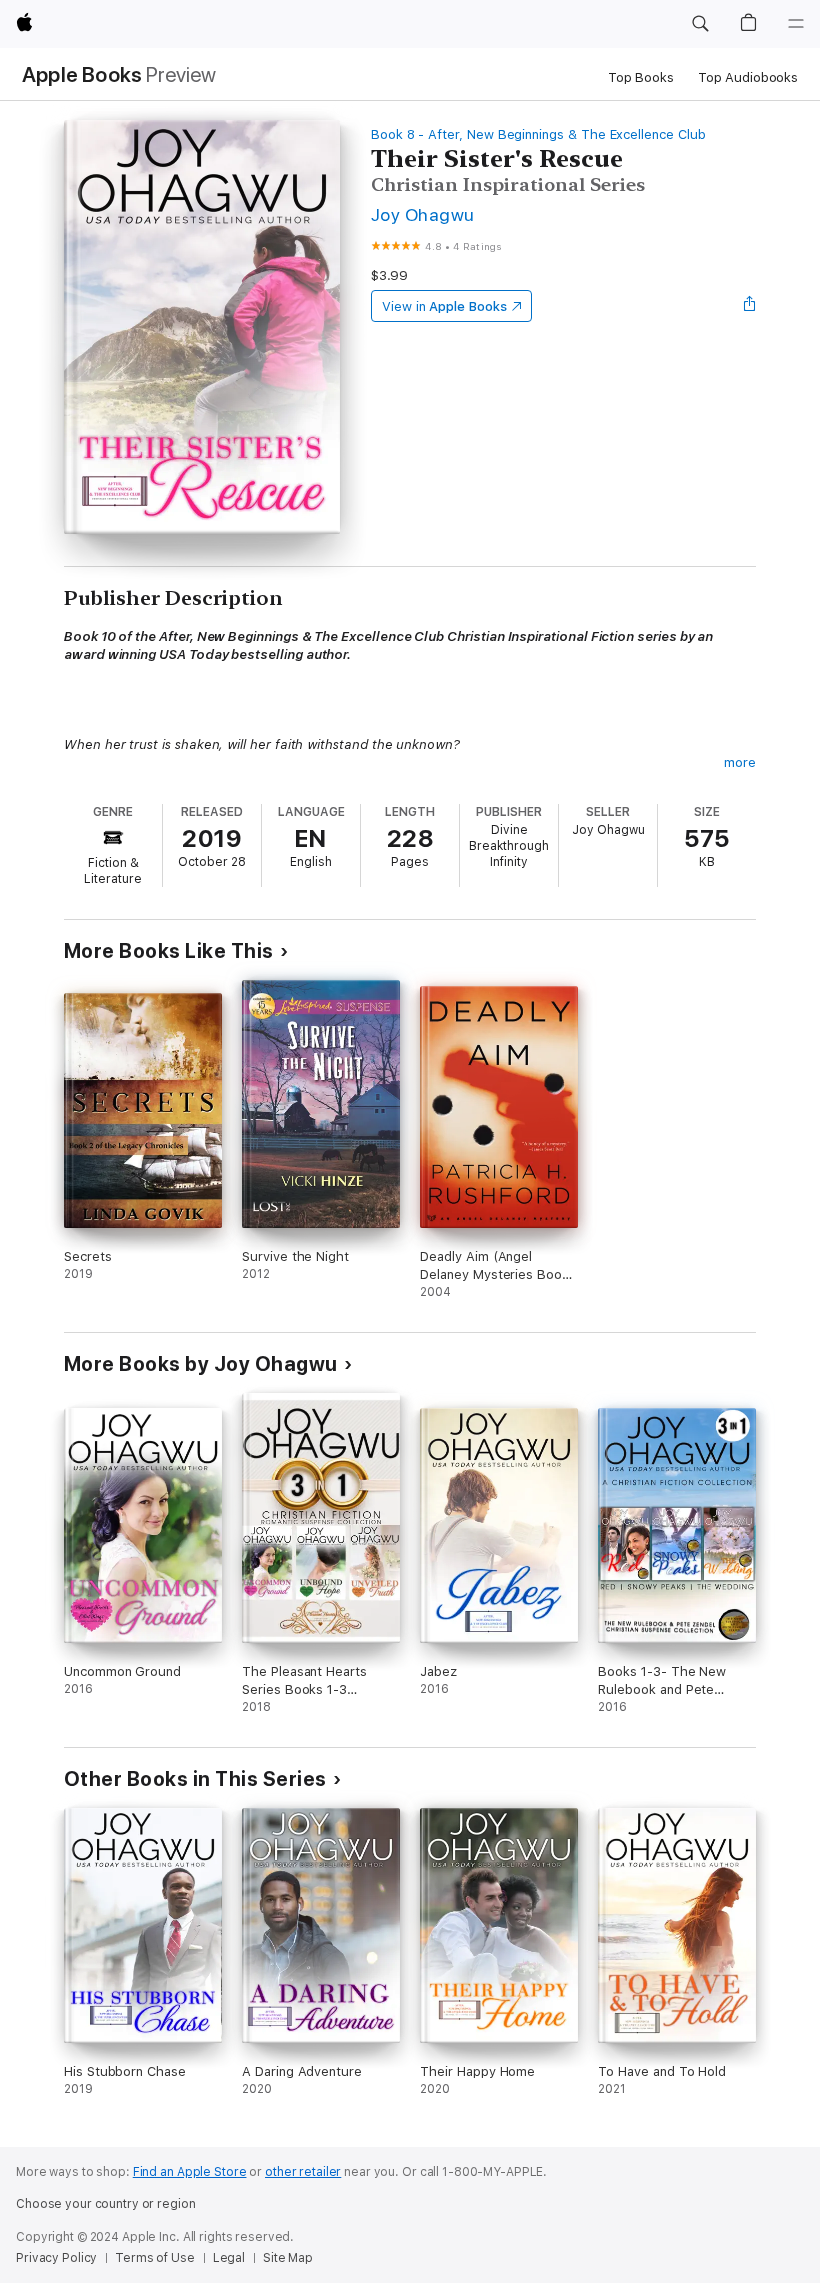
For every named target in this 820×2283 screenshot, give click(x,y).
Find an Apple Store (190, 2172)
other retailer (303, 2172)
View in (444, 306)
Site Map (288, 2258)
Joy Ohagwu (423, 214)
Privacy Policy (56, 2258)
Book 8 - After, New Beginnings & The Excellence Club (538, 134)
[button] (700, 24)
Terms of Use (155, 2258)
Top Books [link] (641, 77)
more (740, 762)
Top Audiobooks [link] (748, 77)
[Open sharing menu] (750, 306)
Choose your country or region (106, 2204)
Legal (229, 2258)
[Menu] (796, 24)
